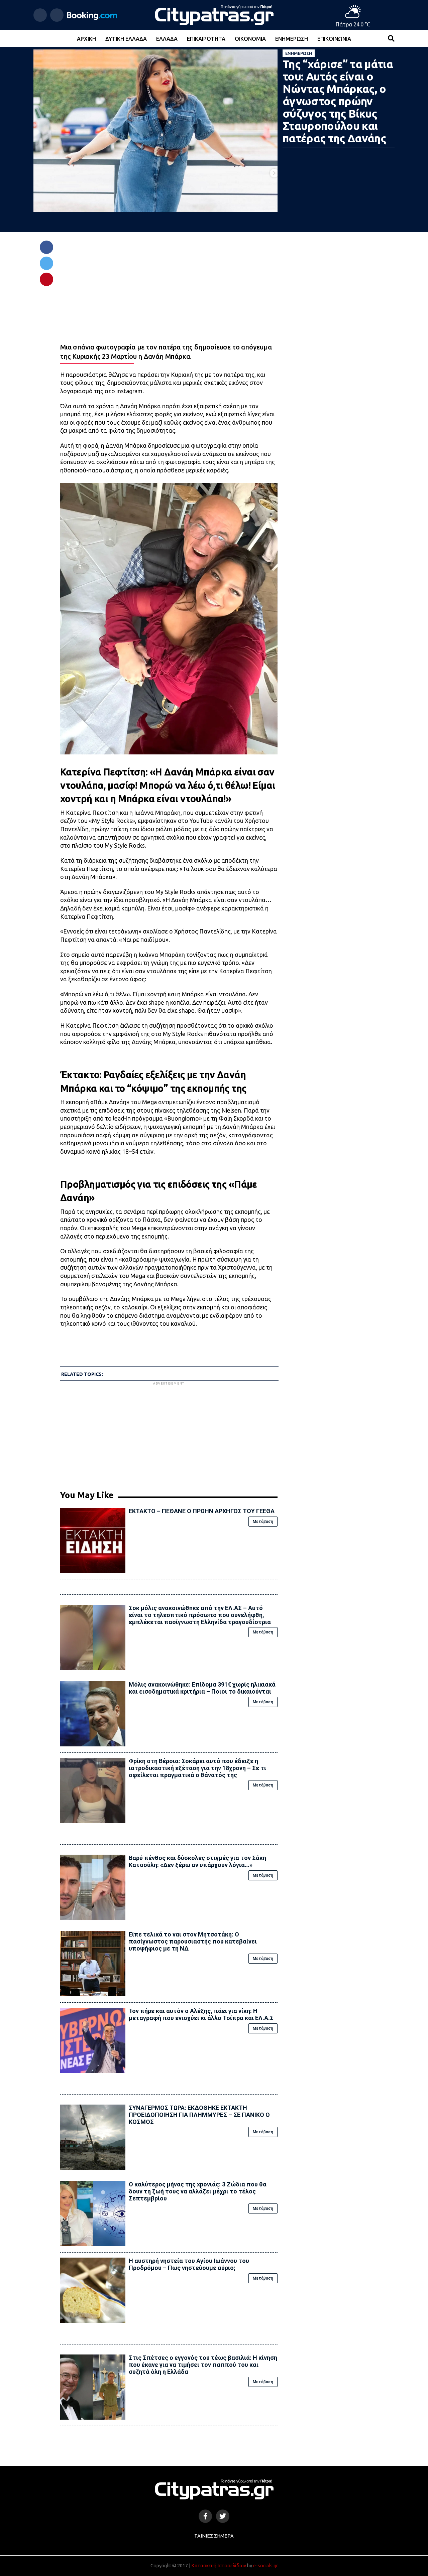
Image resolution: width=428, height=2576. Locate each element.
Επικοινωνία (334, 39)
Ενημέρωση (292, 39)
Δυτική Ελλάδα (126, 39)
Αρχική (86, 39)
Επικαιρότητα (206, 39)
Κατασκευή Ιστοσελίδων (219, 2566)
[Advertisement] (169, 1433)
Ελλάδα (167, 39)
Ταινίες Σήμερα (214, 2536)
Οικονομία (250, 39)
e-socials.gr (265, 2566)
